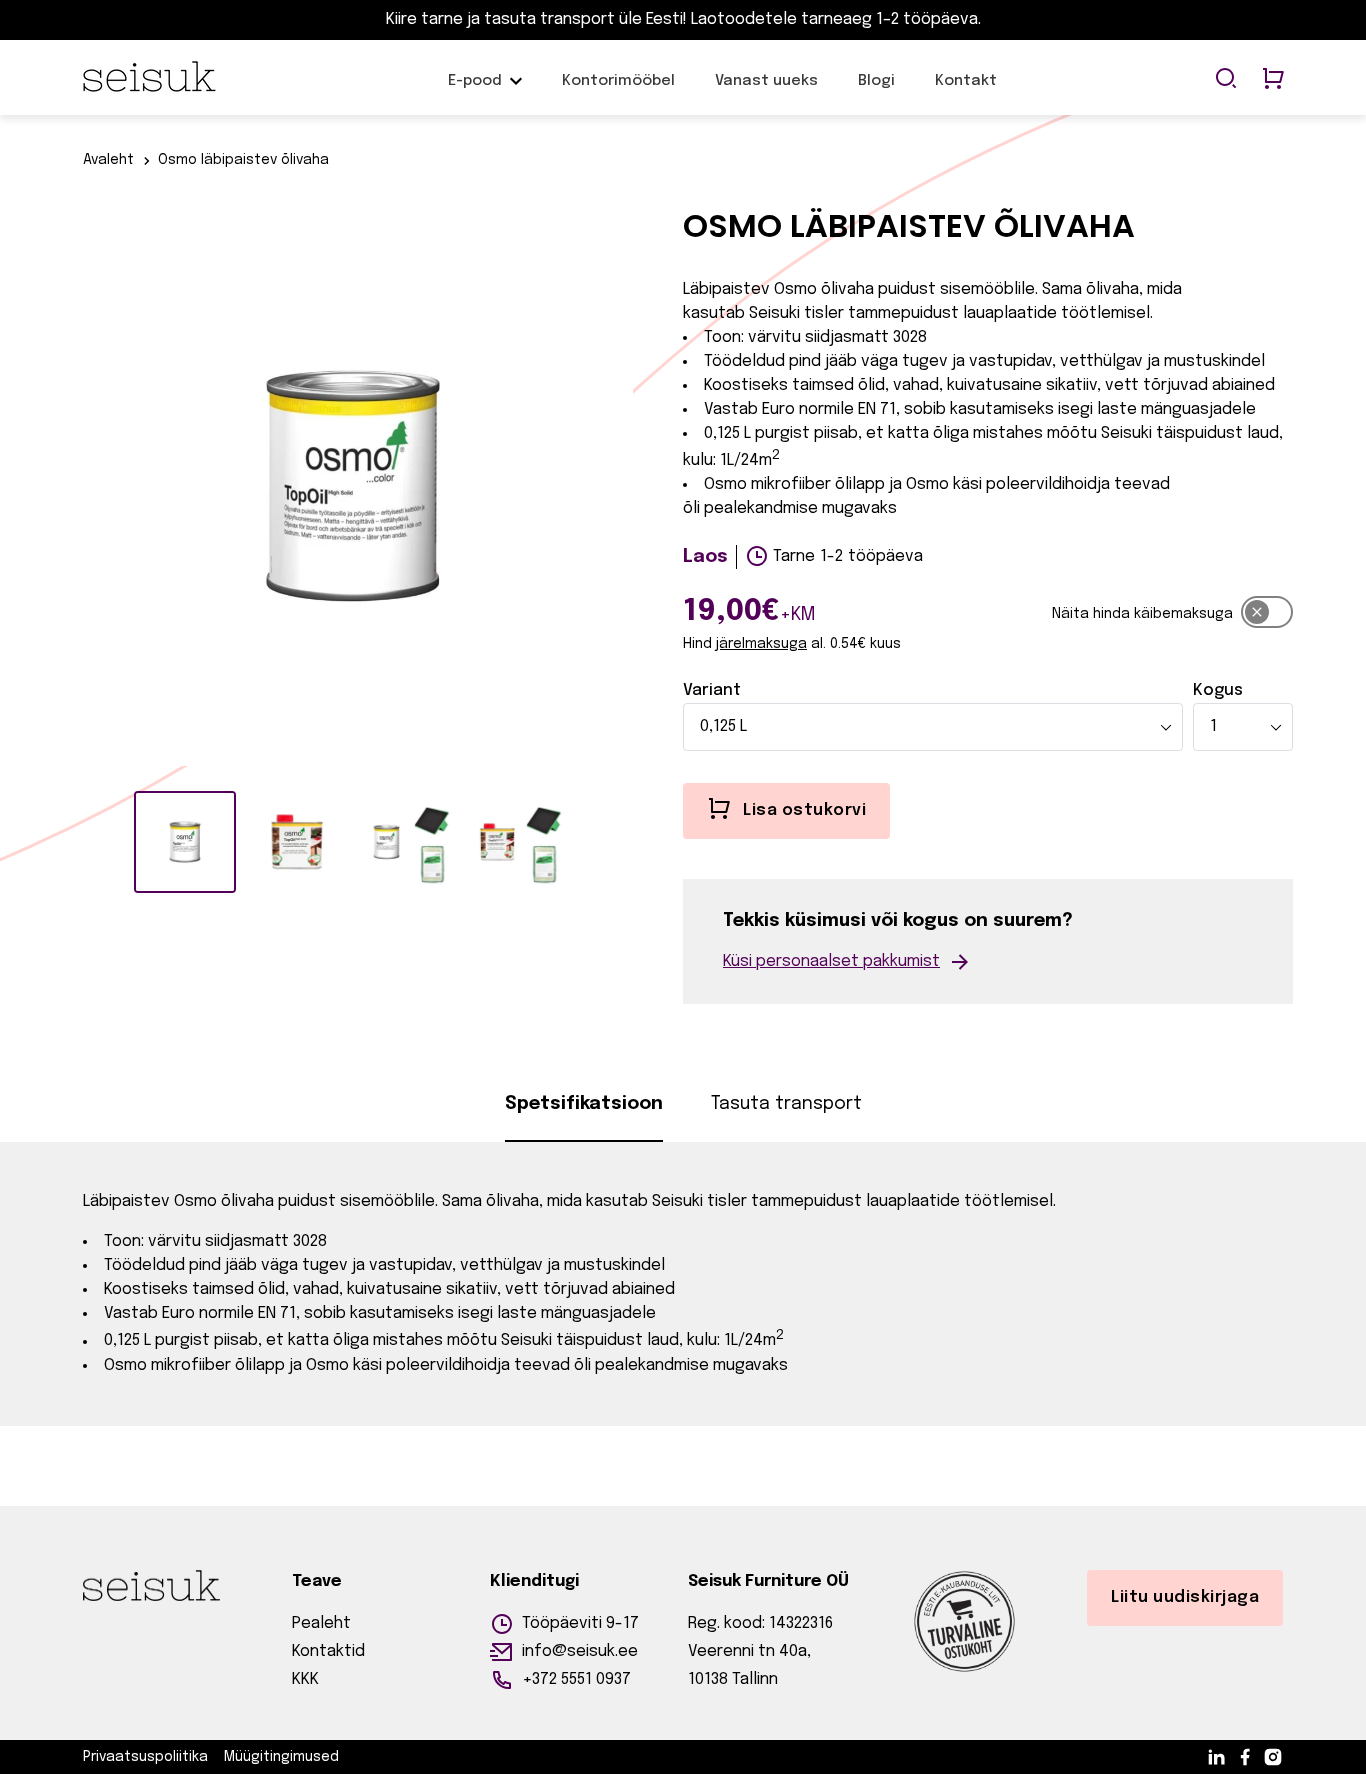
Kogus (1218, 690)
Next (648, 490)
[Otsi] (1226, 80)
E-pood (475, 91)
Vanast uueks (766, 91)
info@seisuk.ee (580, 1651)
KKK (305, 1679)
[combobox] (933, 727)
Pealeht (321, 1623)
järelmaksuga (761, 644)
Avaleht (108, 160)
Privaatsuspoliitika (145, 1757)
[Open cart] (1273, 80)
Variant (712, 690)
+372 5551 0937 (576, 1679)
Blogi (876, 91)
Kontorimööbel (618, 91)
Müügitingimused (281, 1757)
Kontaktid (328, 1651)
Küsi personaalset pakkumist (831, 961)
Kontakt (966, 91)
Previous (58, 490)
